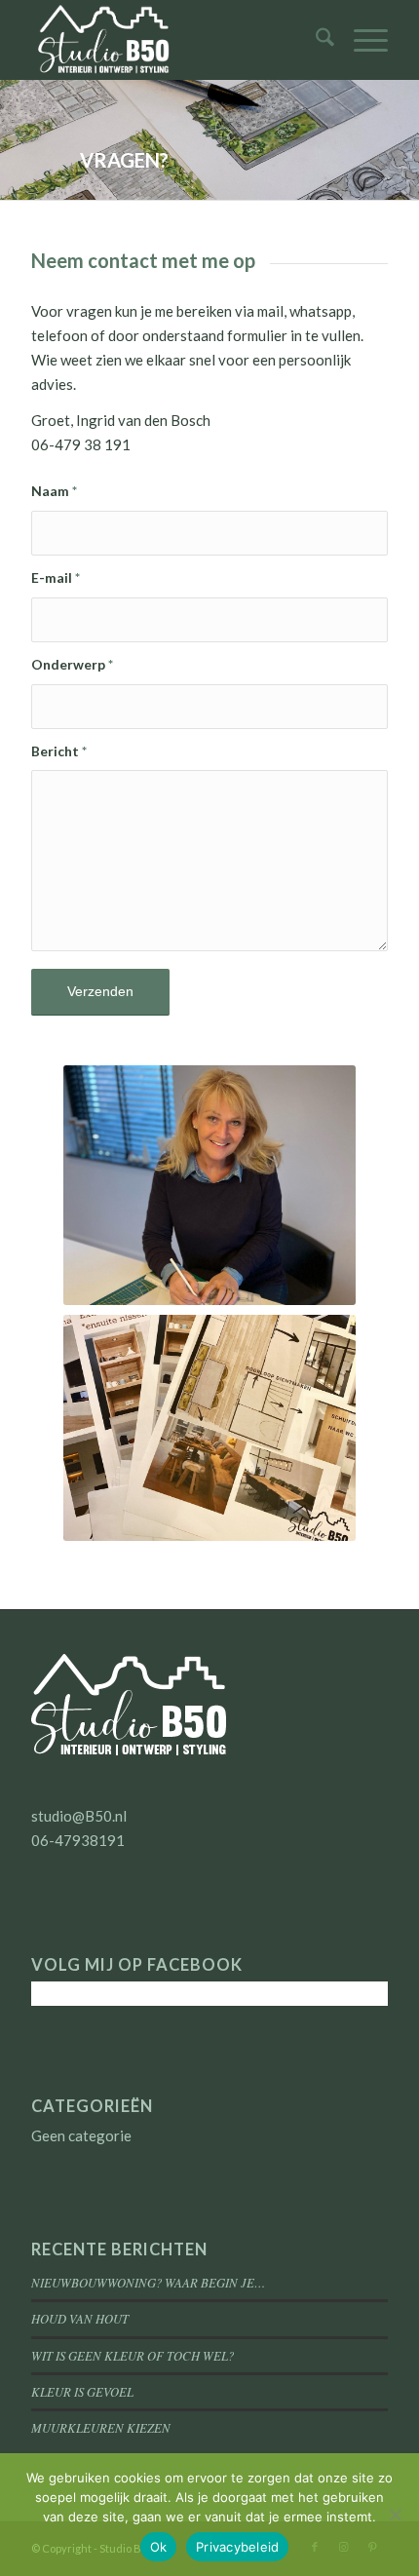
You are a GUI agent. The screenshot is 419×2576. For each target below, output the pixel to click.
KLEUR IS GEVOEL (82, 2391)
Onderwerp (72, 664)
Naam (54, 491)
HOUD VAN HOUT (80, 2318)
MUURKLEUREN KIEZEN (101, 2427)
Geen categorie (81, 2135)
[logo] (173, 40)
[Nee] (395, 2515)
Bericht (59, 751)
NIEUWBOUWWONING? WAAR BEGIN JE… (148, 2282)
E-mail (56, 577)
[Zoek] (315, 40)
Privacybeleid (237, 2547)
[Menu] (361, 40)
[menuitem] (315, 40)
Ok (159, 2547)
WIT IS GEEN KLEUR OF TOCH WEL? (133, 2355)
